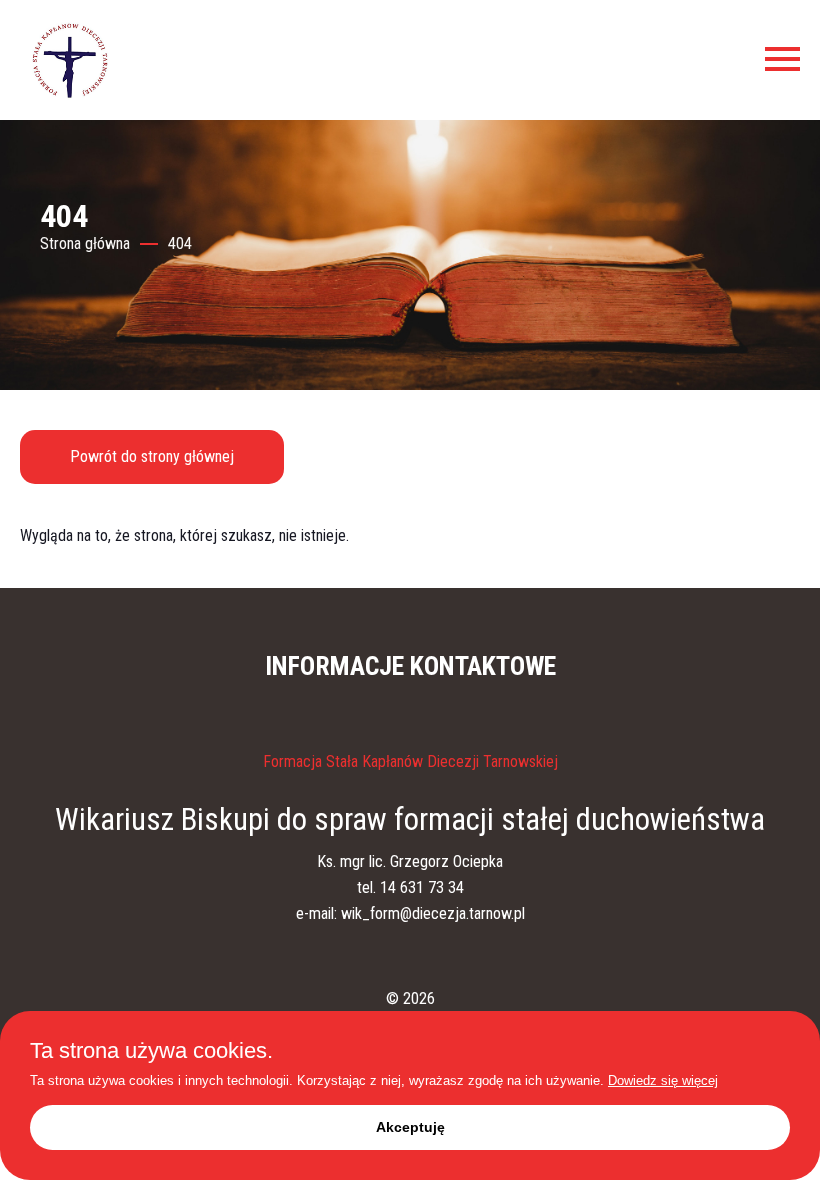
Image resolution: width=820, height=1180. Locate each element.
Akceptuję (410, 1127)
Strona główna (85, 243)
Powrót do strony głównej (152, 456)
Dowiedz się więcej (663, 1080)
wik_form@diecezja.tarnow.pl (433, 913)
